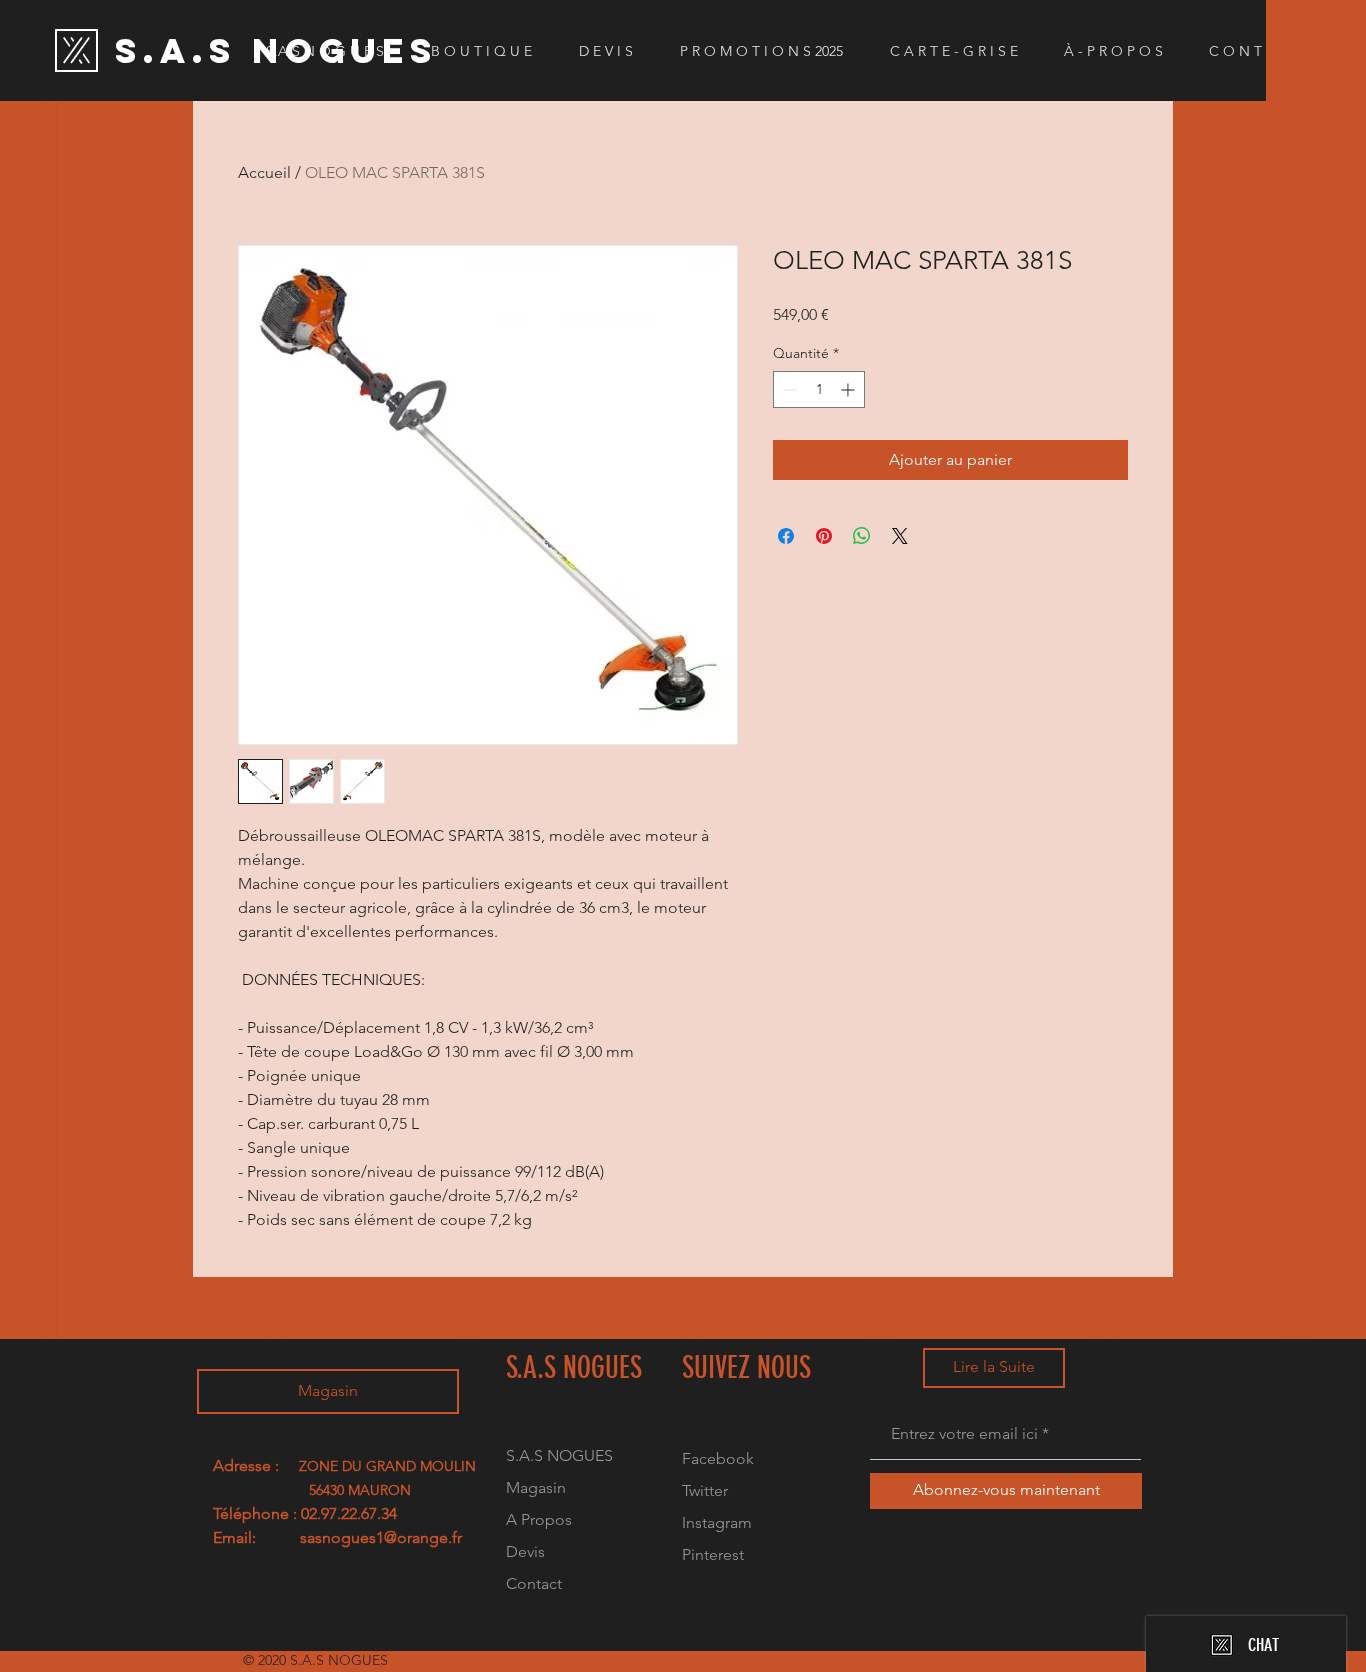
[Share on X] (900, 536)
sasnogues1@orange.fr (381, 1537)
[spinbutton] (819, 389)
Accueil (264, 172)
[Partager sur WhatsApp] (862, 536)
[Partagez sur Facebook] (786, 536)
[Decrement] (788, 389)
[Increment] (849, 389)
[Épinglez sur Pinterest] (824, 536)
